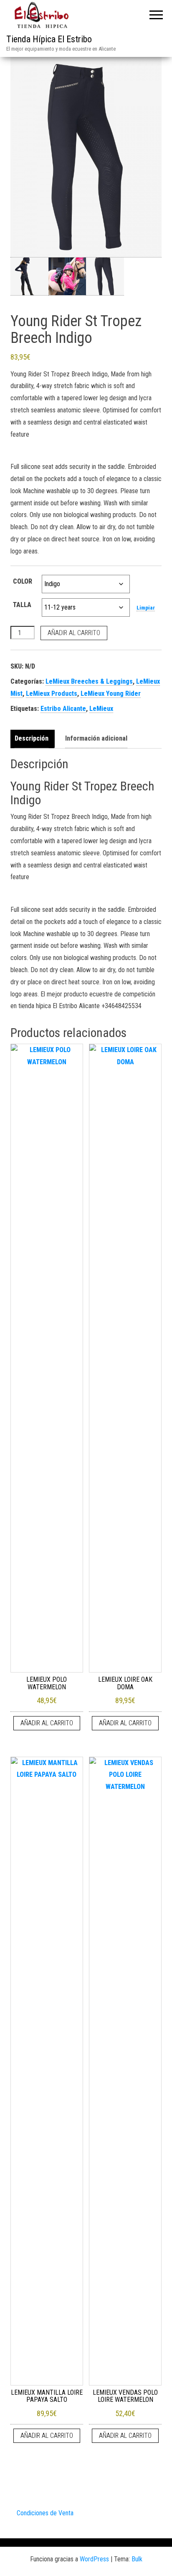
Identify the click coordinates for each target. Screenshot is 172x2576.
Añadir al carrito (74, 633)
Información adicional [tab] (96, 738)
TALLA (22, 605)
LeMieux (101, 709)
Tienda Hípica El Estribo (49, 39)
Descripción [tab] (32, 738)
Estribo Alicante (63, 709)
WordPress (94, 2559)
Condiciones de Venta (45, 2513)
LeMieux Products (52, 694)
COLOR (23, 581)
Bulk (137, 2559)
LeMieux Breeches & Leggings (89, 681)
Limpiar (146, 608)
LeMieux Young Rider (111, 694)
